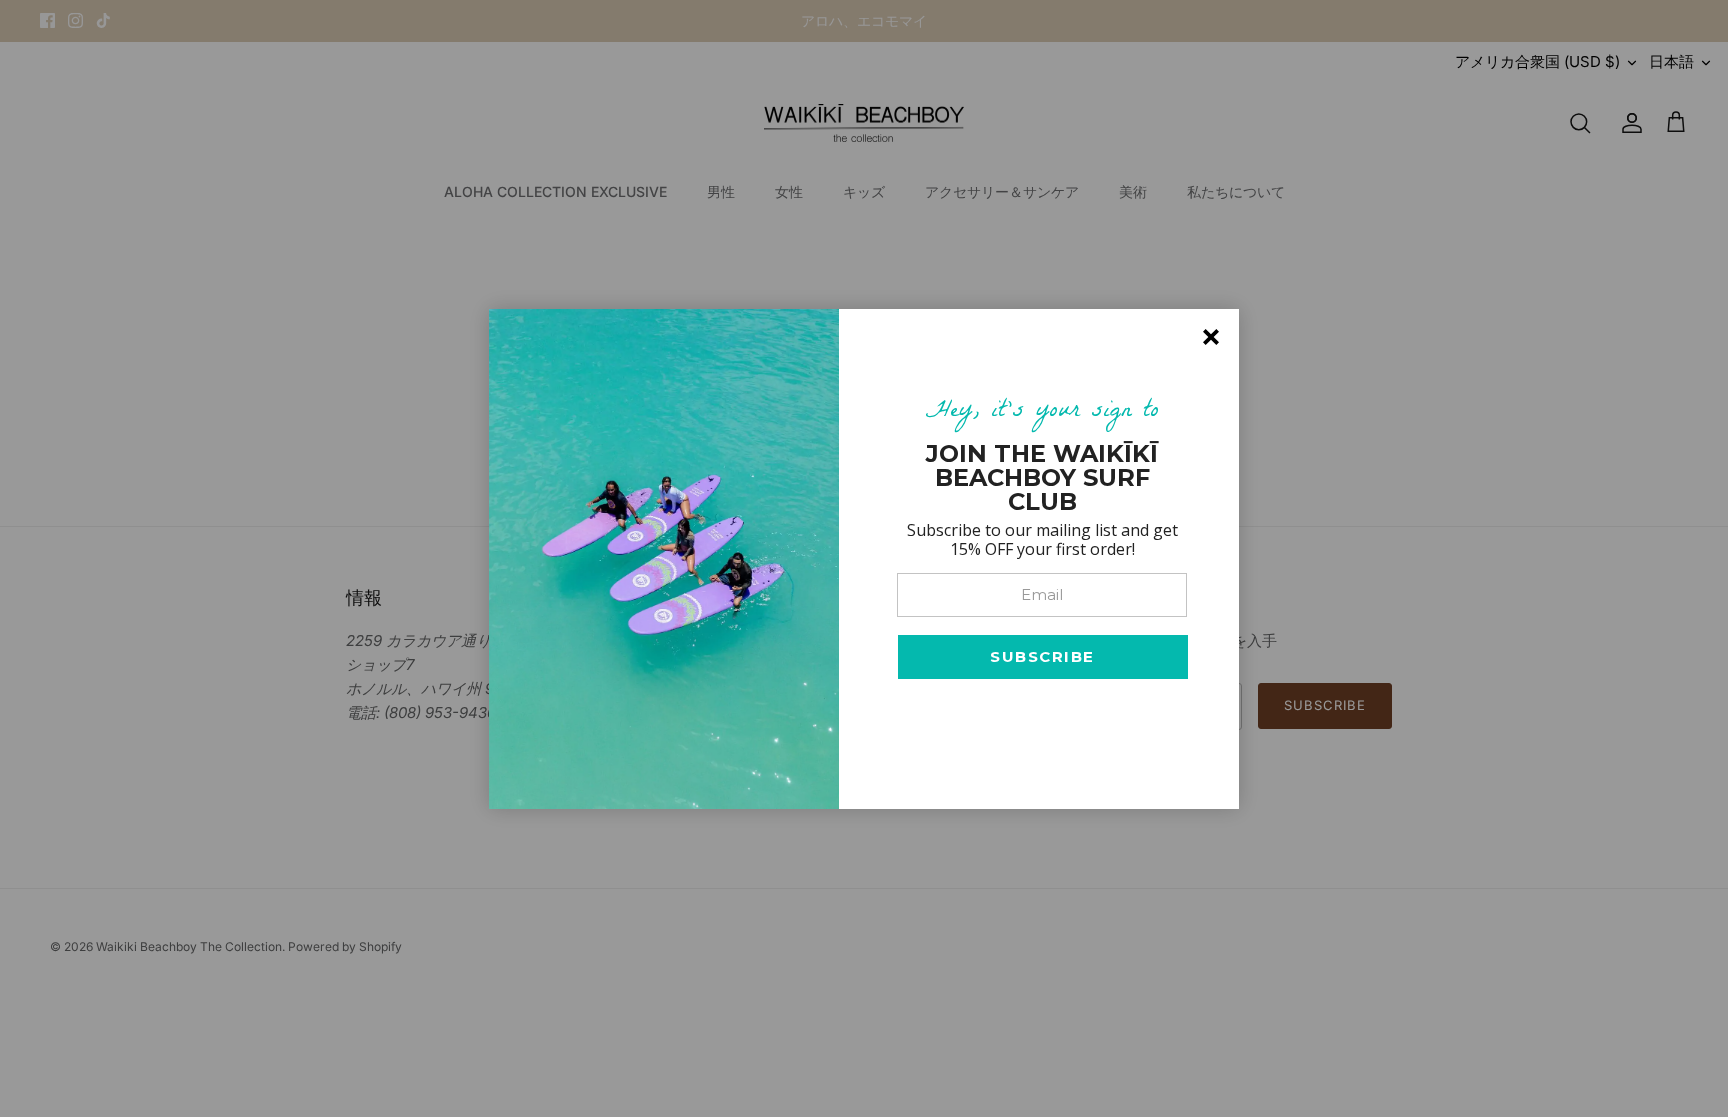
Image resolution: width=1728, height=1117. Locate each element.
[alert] (864, 559)
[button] (1043, 657)
